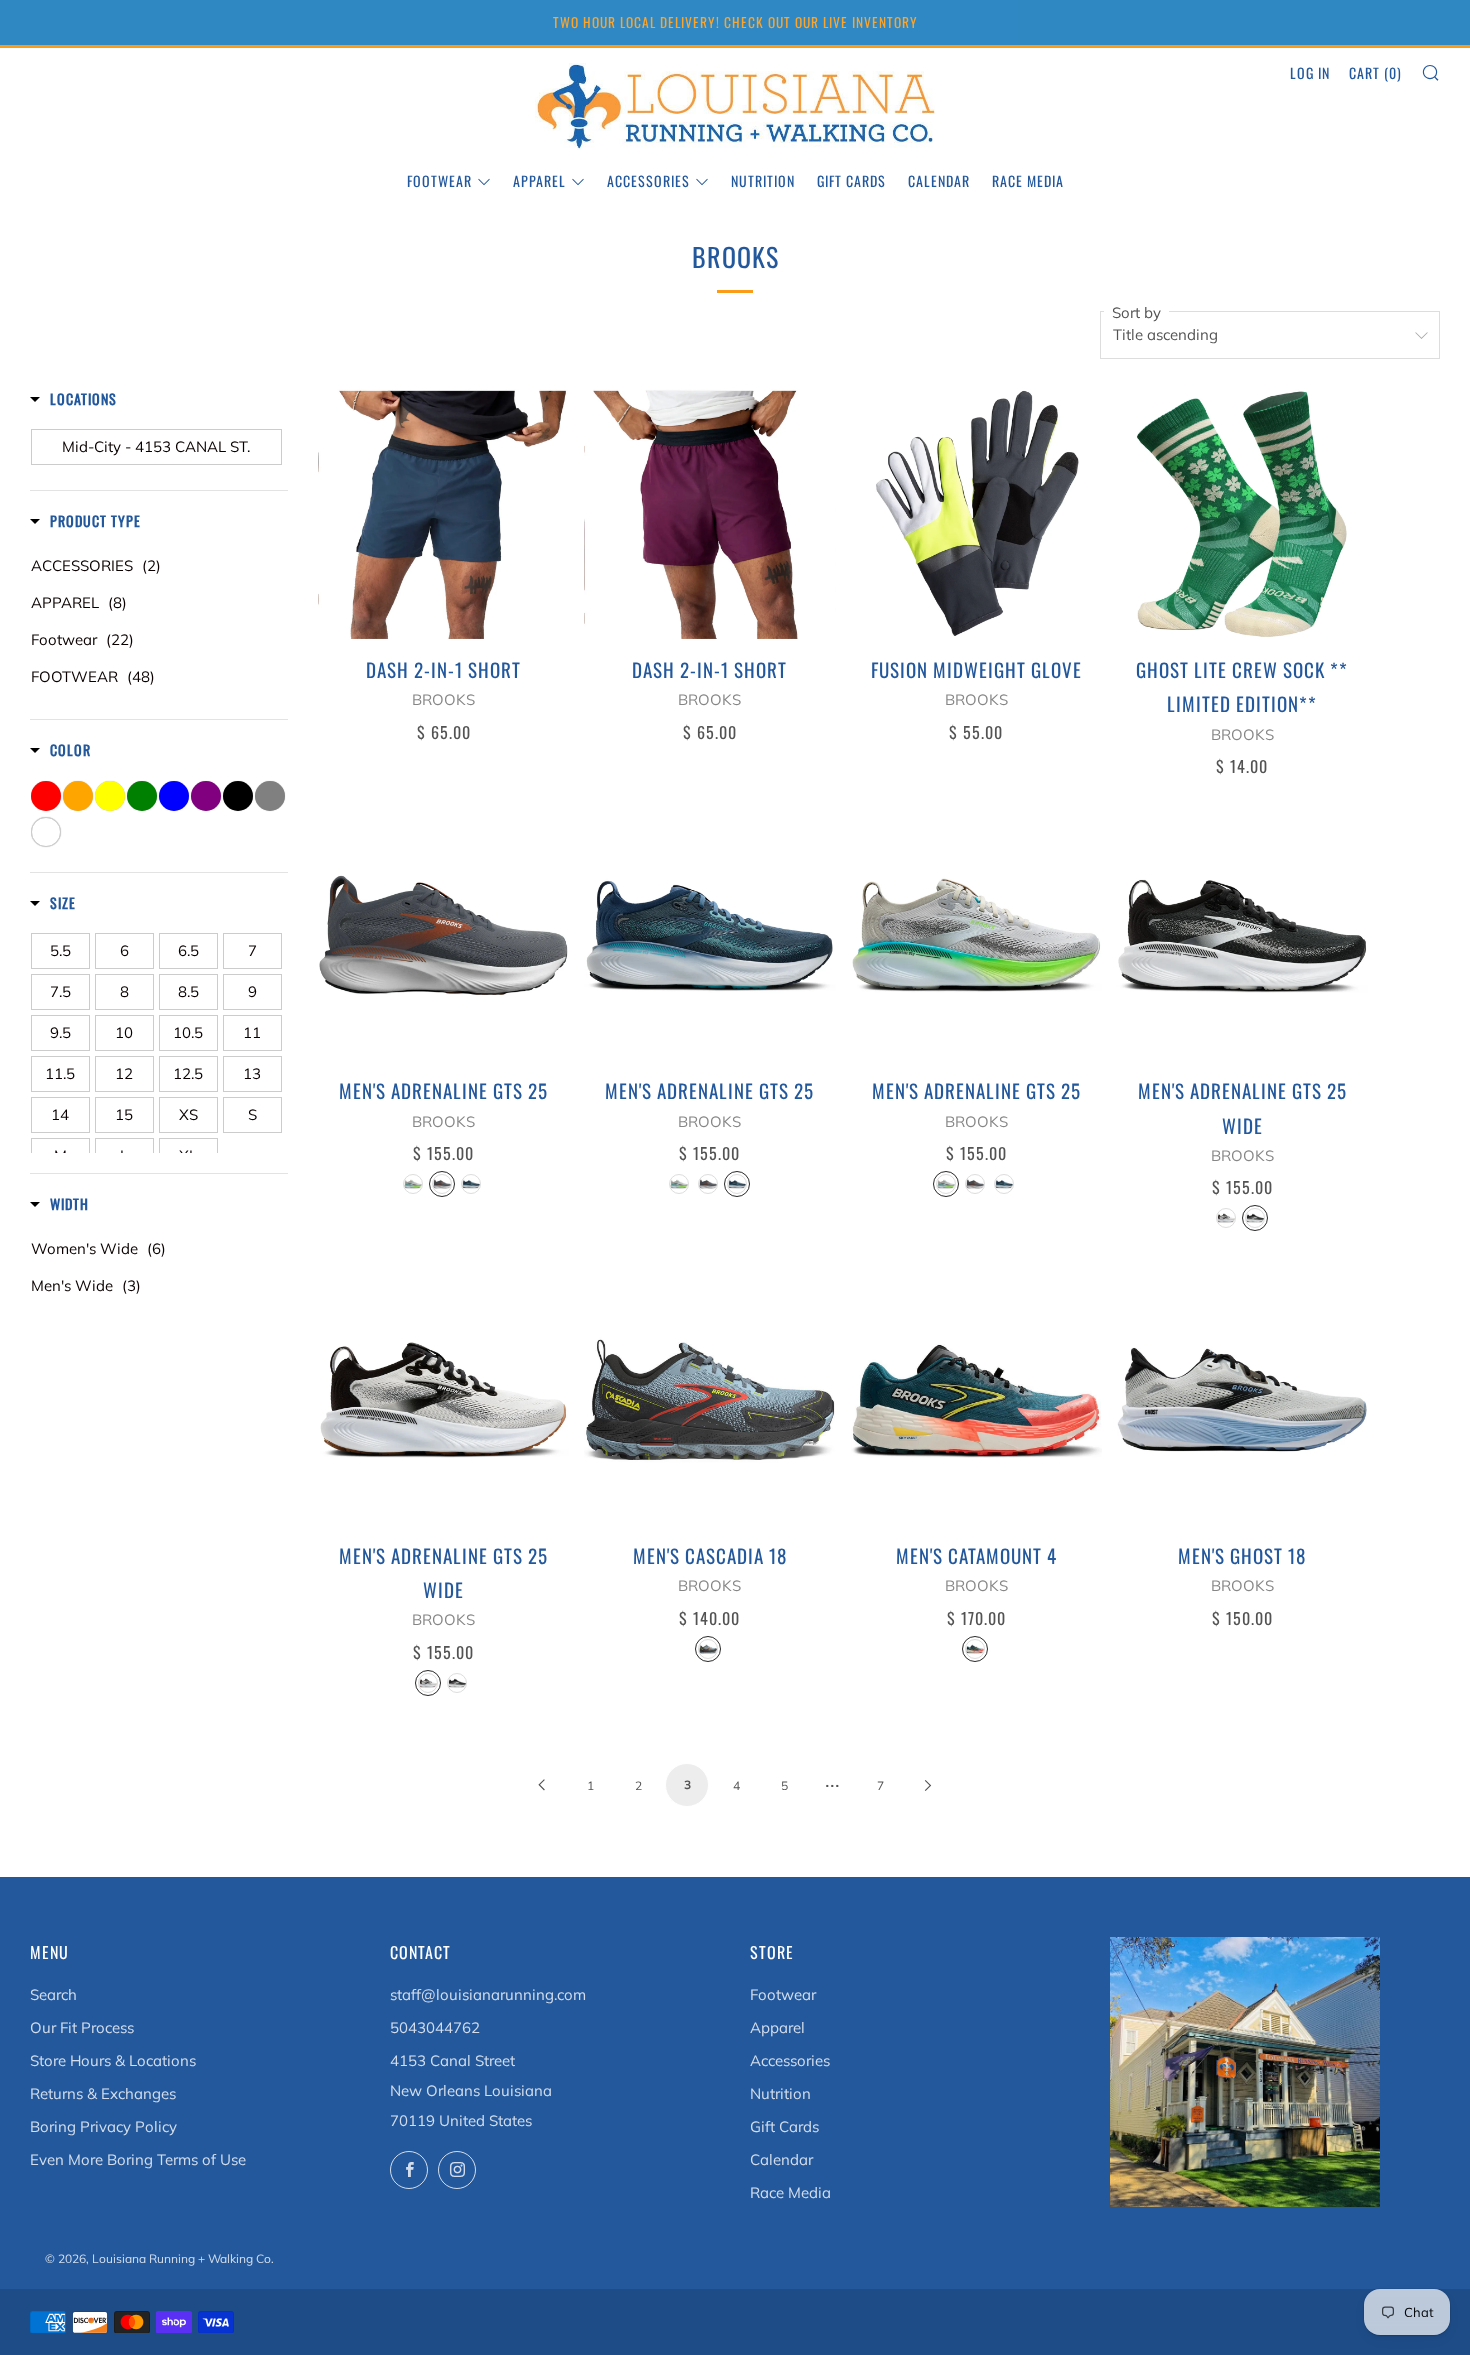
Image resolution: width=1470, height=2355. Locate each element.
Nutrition (763, 180)
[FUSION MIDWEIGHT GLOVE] (976, 514)
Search (53, 1994)
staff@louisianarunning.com (488, 1994)
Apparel (539, 180)
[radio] (413, 1184)
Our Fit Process (82, 2027)
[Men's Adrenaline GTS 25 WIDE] (1242, 935)
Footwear (439, 180)
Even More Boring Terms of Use (138, 2159)
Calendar (939, 180)
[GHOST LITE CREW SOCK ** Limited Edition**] (1242, 514)
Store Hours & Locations (113, 2060)
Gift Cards (851, 180)
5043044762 (435, 2027)
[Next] (928, 1784)
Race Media (1028, 180)
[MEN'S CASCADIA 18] (709, 1400)
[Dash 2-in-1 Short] (443, 514)
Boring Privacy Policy (103, 2126)
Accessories (648, 180)
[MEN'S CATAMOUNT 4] (976, 1400)
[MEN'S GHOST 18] (1242, 1400)
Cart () (1375, 72)
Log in (1310, 72)
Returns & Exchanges (103, 2093)
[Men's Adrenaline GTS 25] (443, 935)
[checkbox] (156, 447)
